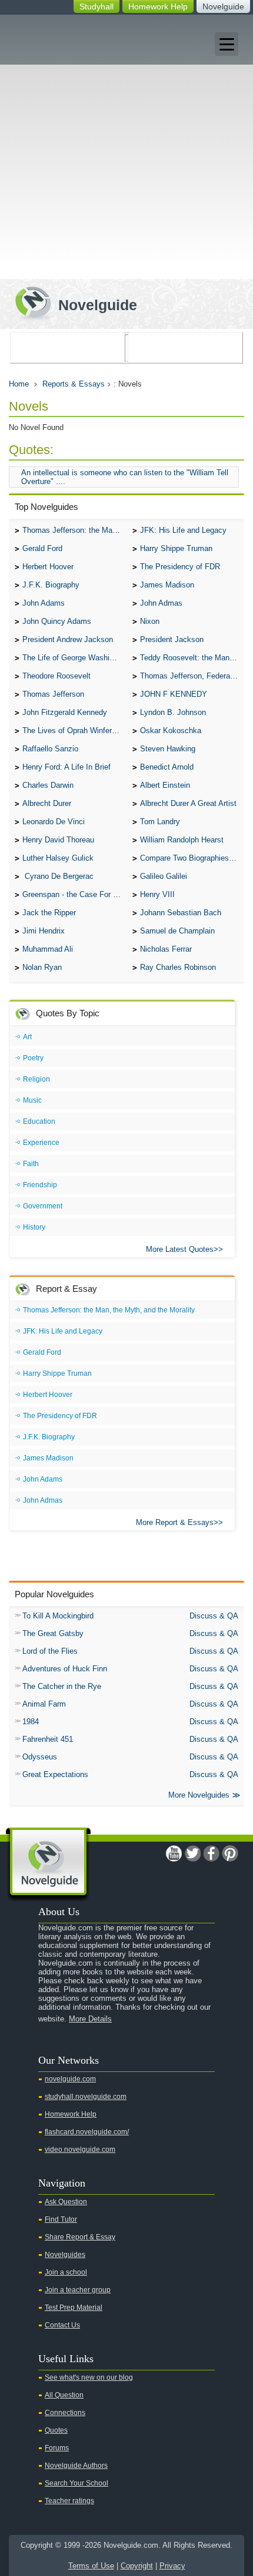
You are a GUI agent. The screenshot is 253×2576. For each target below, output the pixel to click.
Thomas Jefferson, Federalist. (191, 676)
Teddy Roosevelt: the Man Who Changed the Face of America (192, 658)
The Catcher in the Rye (62, 1686)
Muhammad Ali (48, 949)
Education (39, 1121)
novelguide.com (70, 2079)
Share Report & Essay (80, 2237)
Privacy (172, 2566)
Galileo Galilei (164, 876)
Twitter (192, 1853)
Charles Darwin (48, 785)
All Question (64, 2395)
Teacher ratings (69, 2501)
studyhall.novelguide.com (86, 2097)
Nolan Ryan (42, 967)
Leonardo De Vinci (54, 822)
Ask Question (66, 2202)
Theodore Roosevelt (56, 676)
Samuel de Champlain (177, 931)
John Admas (161, 603)
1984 (31, 1722)
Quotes (56, 2430)
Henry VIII (157, 894)
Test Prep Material (74, 2308)
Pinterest (230, 1853)
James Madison (167, 585)
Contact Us (62, 2325)
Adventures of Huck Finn (65, 1669)
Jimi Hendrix (44, 931)
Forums (57, 2448)
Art (27, 1037)
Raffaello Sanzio (50, 749)
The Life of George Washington (74, 658)
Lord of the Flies (50, 1651)
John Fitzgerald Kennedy (65, 712)
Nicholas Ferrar (166, 949)
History (34, 1227)
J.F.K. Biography (51, 585)
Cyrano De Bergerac (58, 876)
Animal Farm (44, 1704)
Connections (65, 2413)
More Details (90, 2019)
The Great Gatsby (53, 1633)
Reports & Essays (74, 384)
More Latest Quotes (180, 1249)
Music (32, 1100)
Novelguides (65, 2255)
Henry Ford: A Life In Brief (66, 767)
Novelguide (223, 6)
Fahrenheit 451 (48, 1739)
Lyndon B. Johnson (173, 712)
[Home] (71, 302)
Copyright (137, 2566)
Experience (41, 1143)
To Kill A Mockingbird (58, 1616)
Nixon (150, 621)
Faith (31, 1164)
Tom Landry (160, 822)
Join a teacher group (78, 2290)
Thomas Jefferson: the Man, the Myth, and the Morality (74, 530)
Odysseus (40, 1757)
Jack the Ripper (49, 913)
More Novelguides (199, 1795)
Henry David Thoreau (58, 840)
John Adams (44, 603)
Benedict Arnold (167, 767)
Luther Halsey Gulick (58, 858)
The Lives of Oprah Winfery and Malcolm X (74, 731)
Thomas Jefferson (53, 694)
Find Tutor (61, 2219)
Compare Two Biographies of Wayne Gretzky (192, 858)
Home (19, 384)
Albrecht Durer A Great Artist (188, 803)
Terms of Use (91, 2566)
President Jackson (172, 639)
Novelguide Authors (76, 2466)
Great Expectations (55, 1774)
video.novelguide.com (80, 2150)
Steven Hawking (168, 749)
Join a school (66, 2272)
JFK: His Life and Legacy (183, 530)
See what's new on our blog (89, 2377)
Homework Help (158, 6)
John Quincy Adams (57, 621)
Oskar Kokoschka (171, 731)
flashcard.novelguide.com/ (87, 2132)
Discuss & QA (214, 1616)
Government (43, 1206)
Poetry (33, 1058)
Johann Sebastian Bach (181, 913)
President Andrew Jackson (68, 639)
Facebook (211, 1853)
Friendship (40, 1185)
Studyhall (96, 6)
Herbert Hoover (48, 567)
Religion (36, 1079)
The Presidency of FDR (180, 567)
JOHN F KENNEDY (174, 694)
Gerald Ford (42, 548)
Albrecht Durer (47, 803)
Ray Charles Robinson (178, 967)
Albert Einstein (165, 785)
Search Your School (76, 2483)
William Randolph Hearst (182, 840)
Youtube (174, 1853)
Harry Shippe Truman (176, 548)
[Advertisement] (126, 147)
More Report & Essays (175, 1522)
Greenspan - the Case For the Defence (74, 894)
